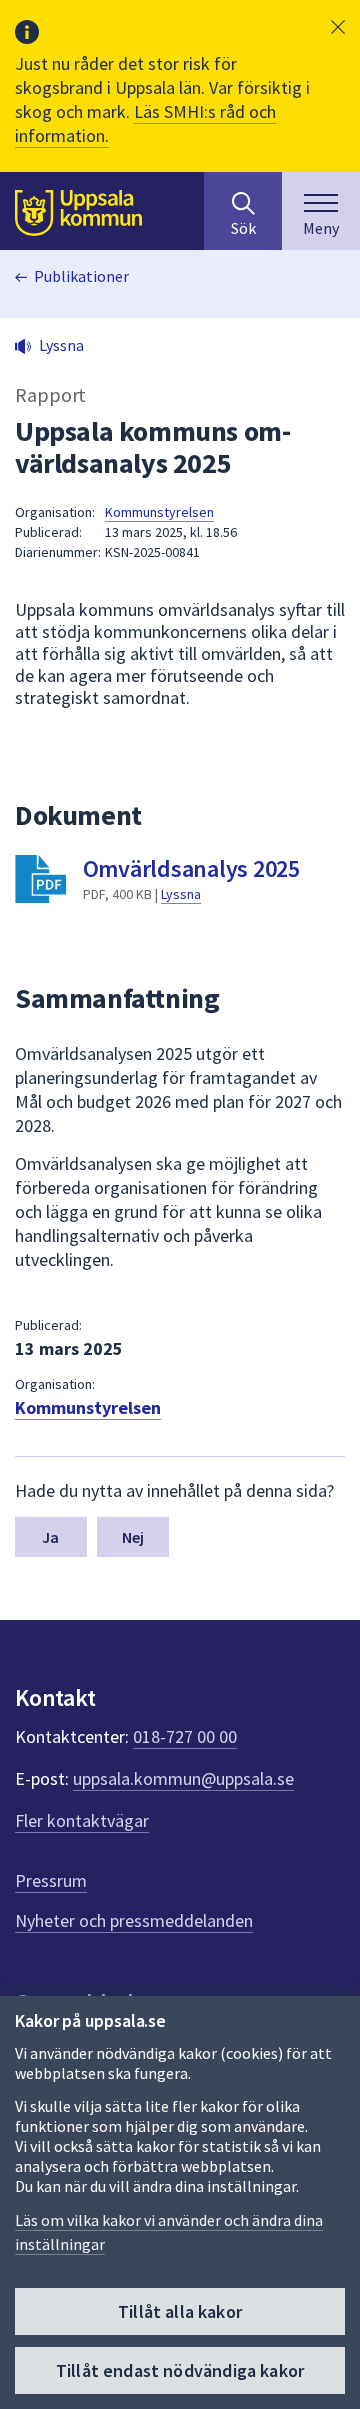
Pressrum (51, 1880)
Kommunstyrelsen (159, 512)
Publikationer (81, 276)
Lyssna (181, 894)
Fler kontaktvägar (82, 1820)
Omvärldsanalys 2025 (191, 868)
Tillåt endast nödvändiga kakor (180, 2370)
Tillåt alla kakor (180, 2311)
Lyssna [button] (61, 345)
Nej (133, 1537)
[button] (338, 27)
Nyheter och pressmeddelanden (134, 1920)
